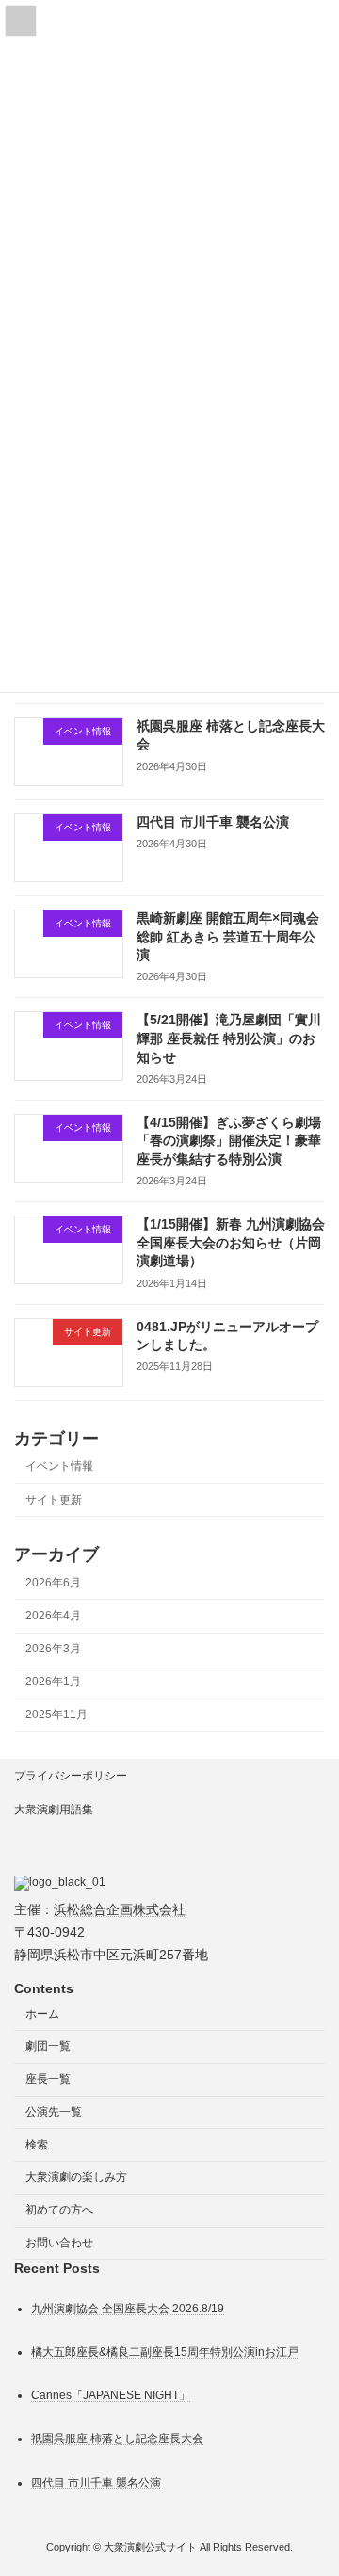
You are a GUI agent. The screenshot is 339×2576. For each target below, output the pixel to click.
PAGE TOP (312, 2478)
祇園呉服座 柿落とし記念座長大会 (117, 2439)
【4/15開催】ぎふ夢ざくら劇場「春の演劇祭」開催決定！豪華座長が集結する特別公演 (229, 1141)
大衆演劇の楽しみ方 (76, 2178)
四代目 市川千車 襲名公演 (213, 822)
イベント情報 (59, 1467)
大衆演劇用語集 (54, 1810)
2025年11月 (56, 1715)
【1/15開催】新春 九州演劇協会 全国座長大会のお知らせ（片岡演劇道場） (231, 1242)
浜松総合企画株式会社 (120, 1909)
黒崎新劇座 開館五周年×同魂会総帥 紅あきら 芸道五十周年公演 (228, 936)
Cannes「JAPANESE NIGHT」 (111, 2395)
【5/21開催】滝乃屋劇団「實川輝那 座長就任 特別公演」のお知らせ (229, 1039)
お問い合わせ (59, 2243)
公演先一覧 (54, 2112)
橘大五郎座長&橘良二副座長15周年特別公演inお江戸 (165, 2352)
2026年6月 (53, 1583)
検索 (37, 2145)
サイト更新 (54, 1500)
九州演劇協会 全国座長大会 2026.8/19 (128, 2309)
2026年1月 (53, 1682)
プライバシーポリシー (71, 1776)
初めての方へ (59, 2210)
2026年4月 (53, 1616)
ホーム (42, 2014)
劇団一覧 (48, 2046)
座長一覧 (48, 2079)
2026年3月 (53, 1649)
